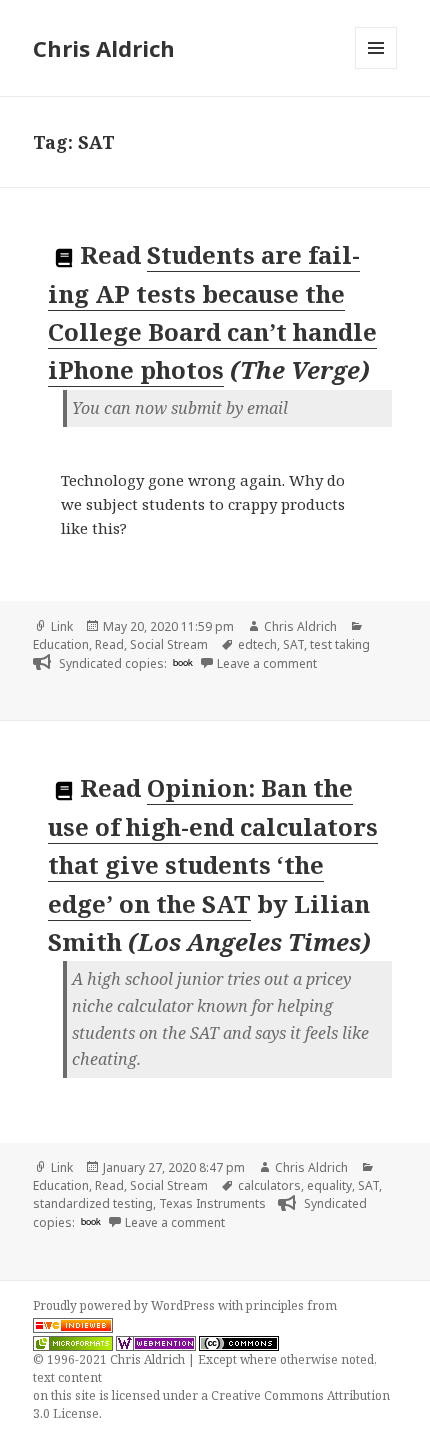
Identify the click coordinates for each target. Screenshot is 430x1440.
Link (62, 626)
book (183, 662)
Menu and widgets (376, 68)
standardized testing (93, 1203)
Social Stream (169, 644)
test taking (340, 644)
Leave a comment (267, 663)
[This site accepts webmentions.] (156, 1342)
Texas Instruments (212, 1203)
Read (109, 644)
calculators (269, 1185)
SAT (293, 644)
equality (329, 1185)
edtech (257, 644)
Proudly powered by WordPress (125, 1305)
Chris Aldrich (104, 48)
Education (61, 644)
